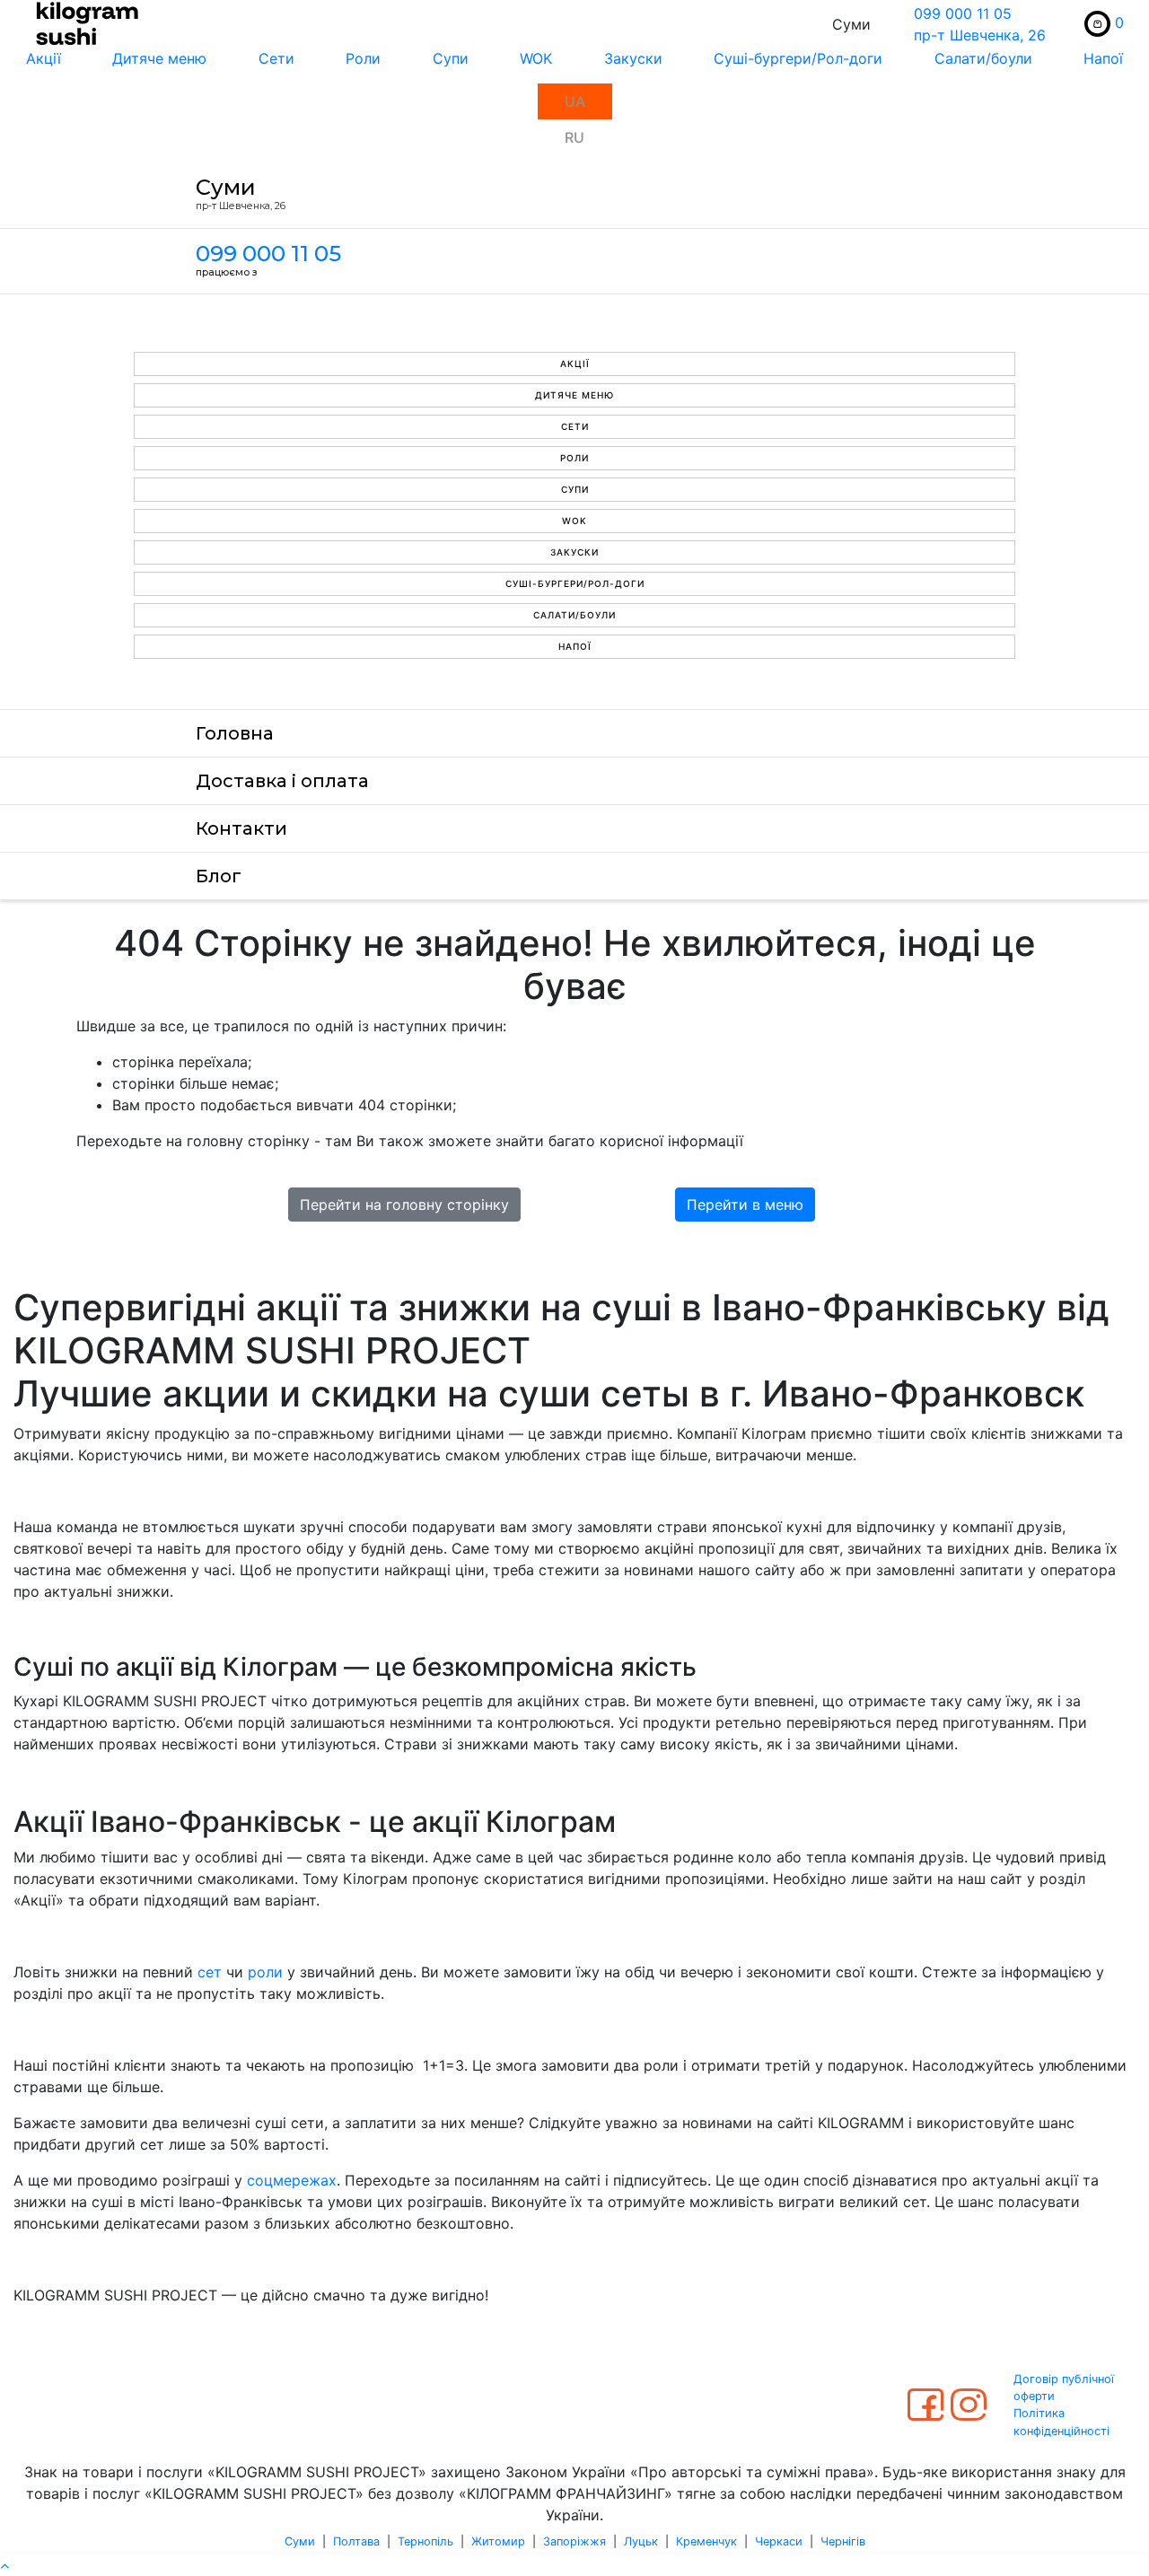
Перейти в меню (745, 1205)
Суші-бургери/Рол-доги (798, 58)
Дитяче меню (159, 58)
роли (265, 1972)
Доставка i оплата (282, 781)
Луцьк (641, 2541)
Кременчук (706, 2541)
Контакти (241, 828)
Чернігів (843, 2541)
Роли (363, 58)
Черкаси (779, 2541)
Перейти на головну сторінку (404, 1205)
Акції (44, 58)
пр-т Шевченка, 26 (980, 35)
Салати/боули (983, 58)
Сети (276, 58)
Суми (300, 2541)
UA (575, 101)
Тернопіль (425, 2541)
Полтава (356, 2541)
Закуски (633, 58)
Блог (219, 876)
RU (574, 137)
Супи (451, 58)
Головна (235, 733)
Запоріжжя (574, 2541)
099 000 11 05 (963, 13)
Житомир (498, 2541)
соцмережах (292, 2180)
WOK (536, 58)
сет (210, 1972)
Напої (575, 646)
